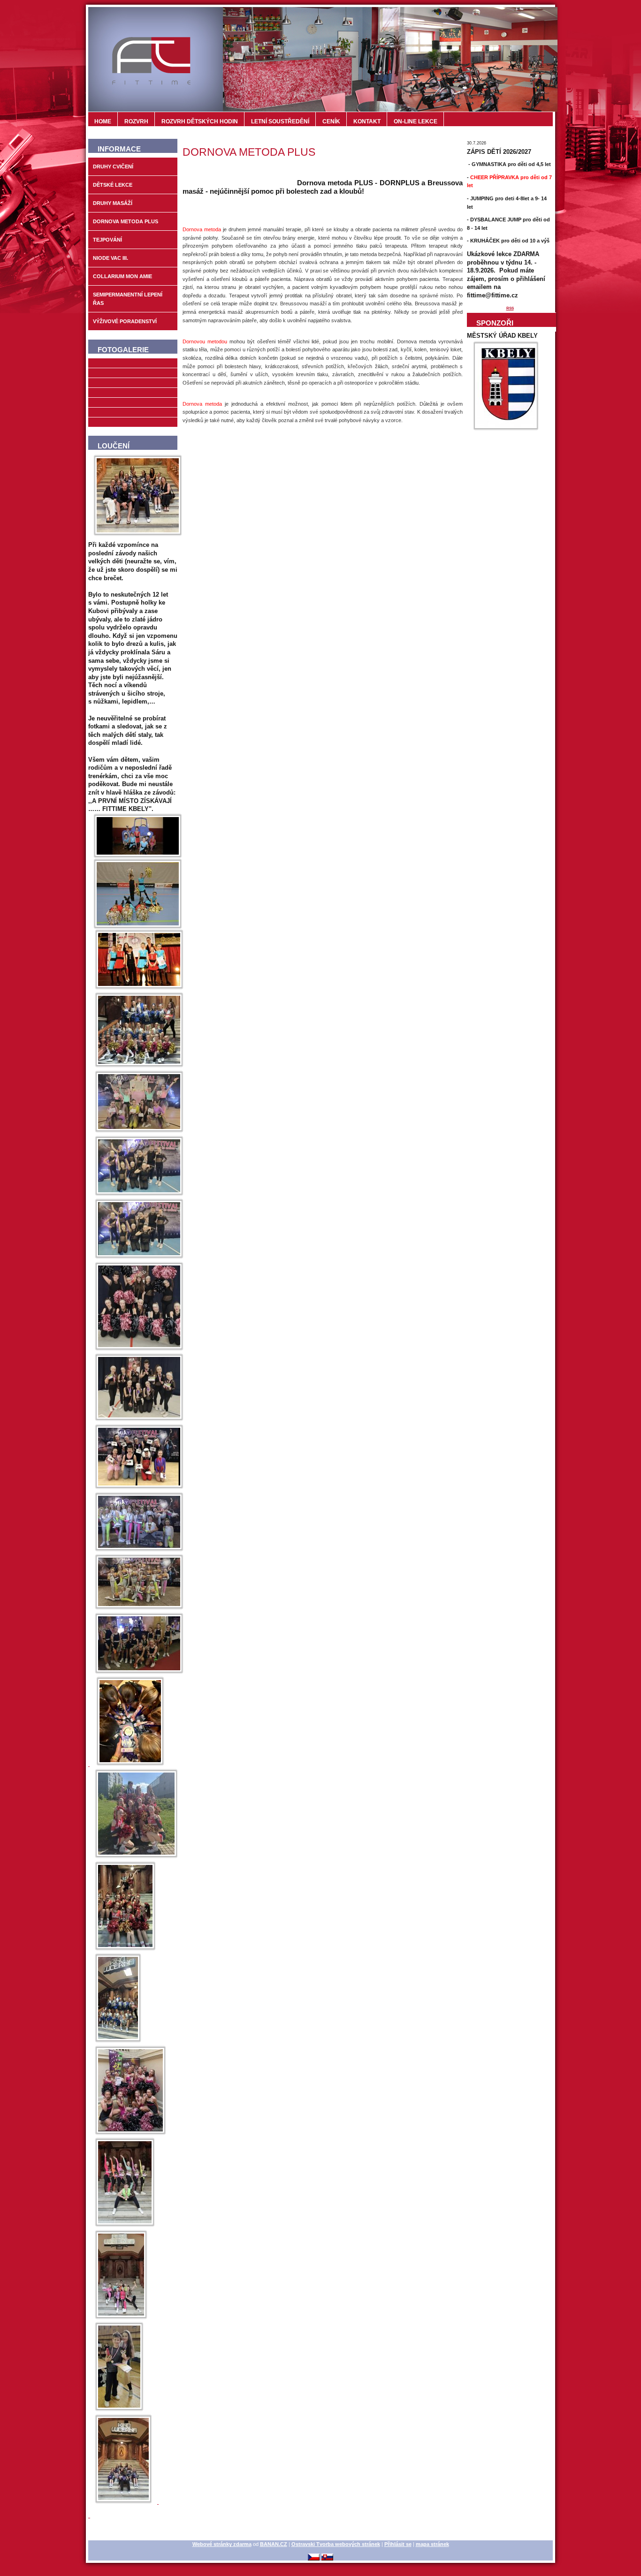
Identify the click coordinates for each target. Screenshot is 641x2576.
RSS (510, 308)
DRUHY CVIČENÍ (113, 167)
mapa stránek (432, 2544)
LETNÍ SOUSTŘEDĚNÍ (280, 121)
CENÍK (331, 121)
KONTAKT (367, 121)
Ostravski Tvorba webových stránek (336, 2544)
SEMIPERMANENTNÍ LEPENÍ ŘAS (128, 299)
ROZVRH (136, 121)
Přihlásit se (398, 2544)
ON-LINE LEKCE (416, 121)
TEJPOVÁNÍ (107, 240)
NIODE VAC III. (111, 258)
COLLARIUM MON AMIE (122, 276)
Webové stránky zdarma (222, 2544)
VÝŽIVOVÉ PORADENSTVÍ (125, 321)
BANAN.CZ (274, 2544)
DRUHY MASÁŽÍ (113, 203)
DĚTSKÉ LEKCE (113, 185)
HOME (103, 121)
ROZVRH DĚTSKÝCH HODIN (200, 121)
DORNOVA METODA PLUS (126, 221)
